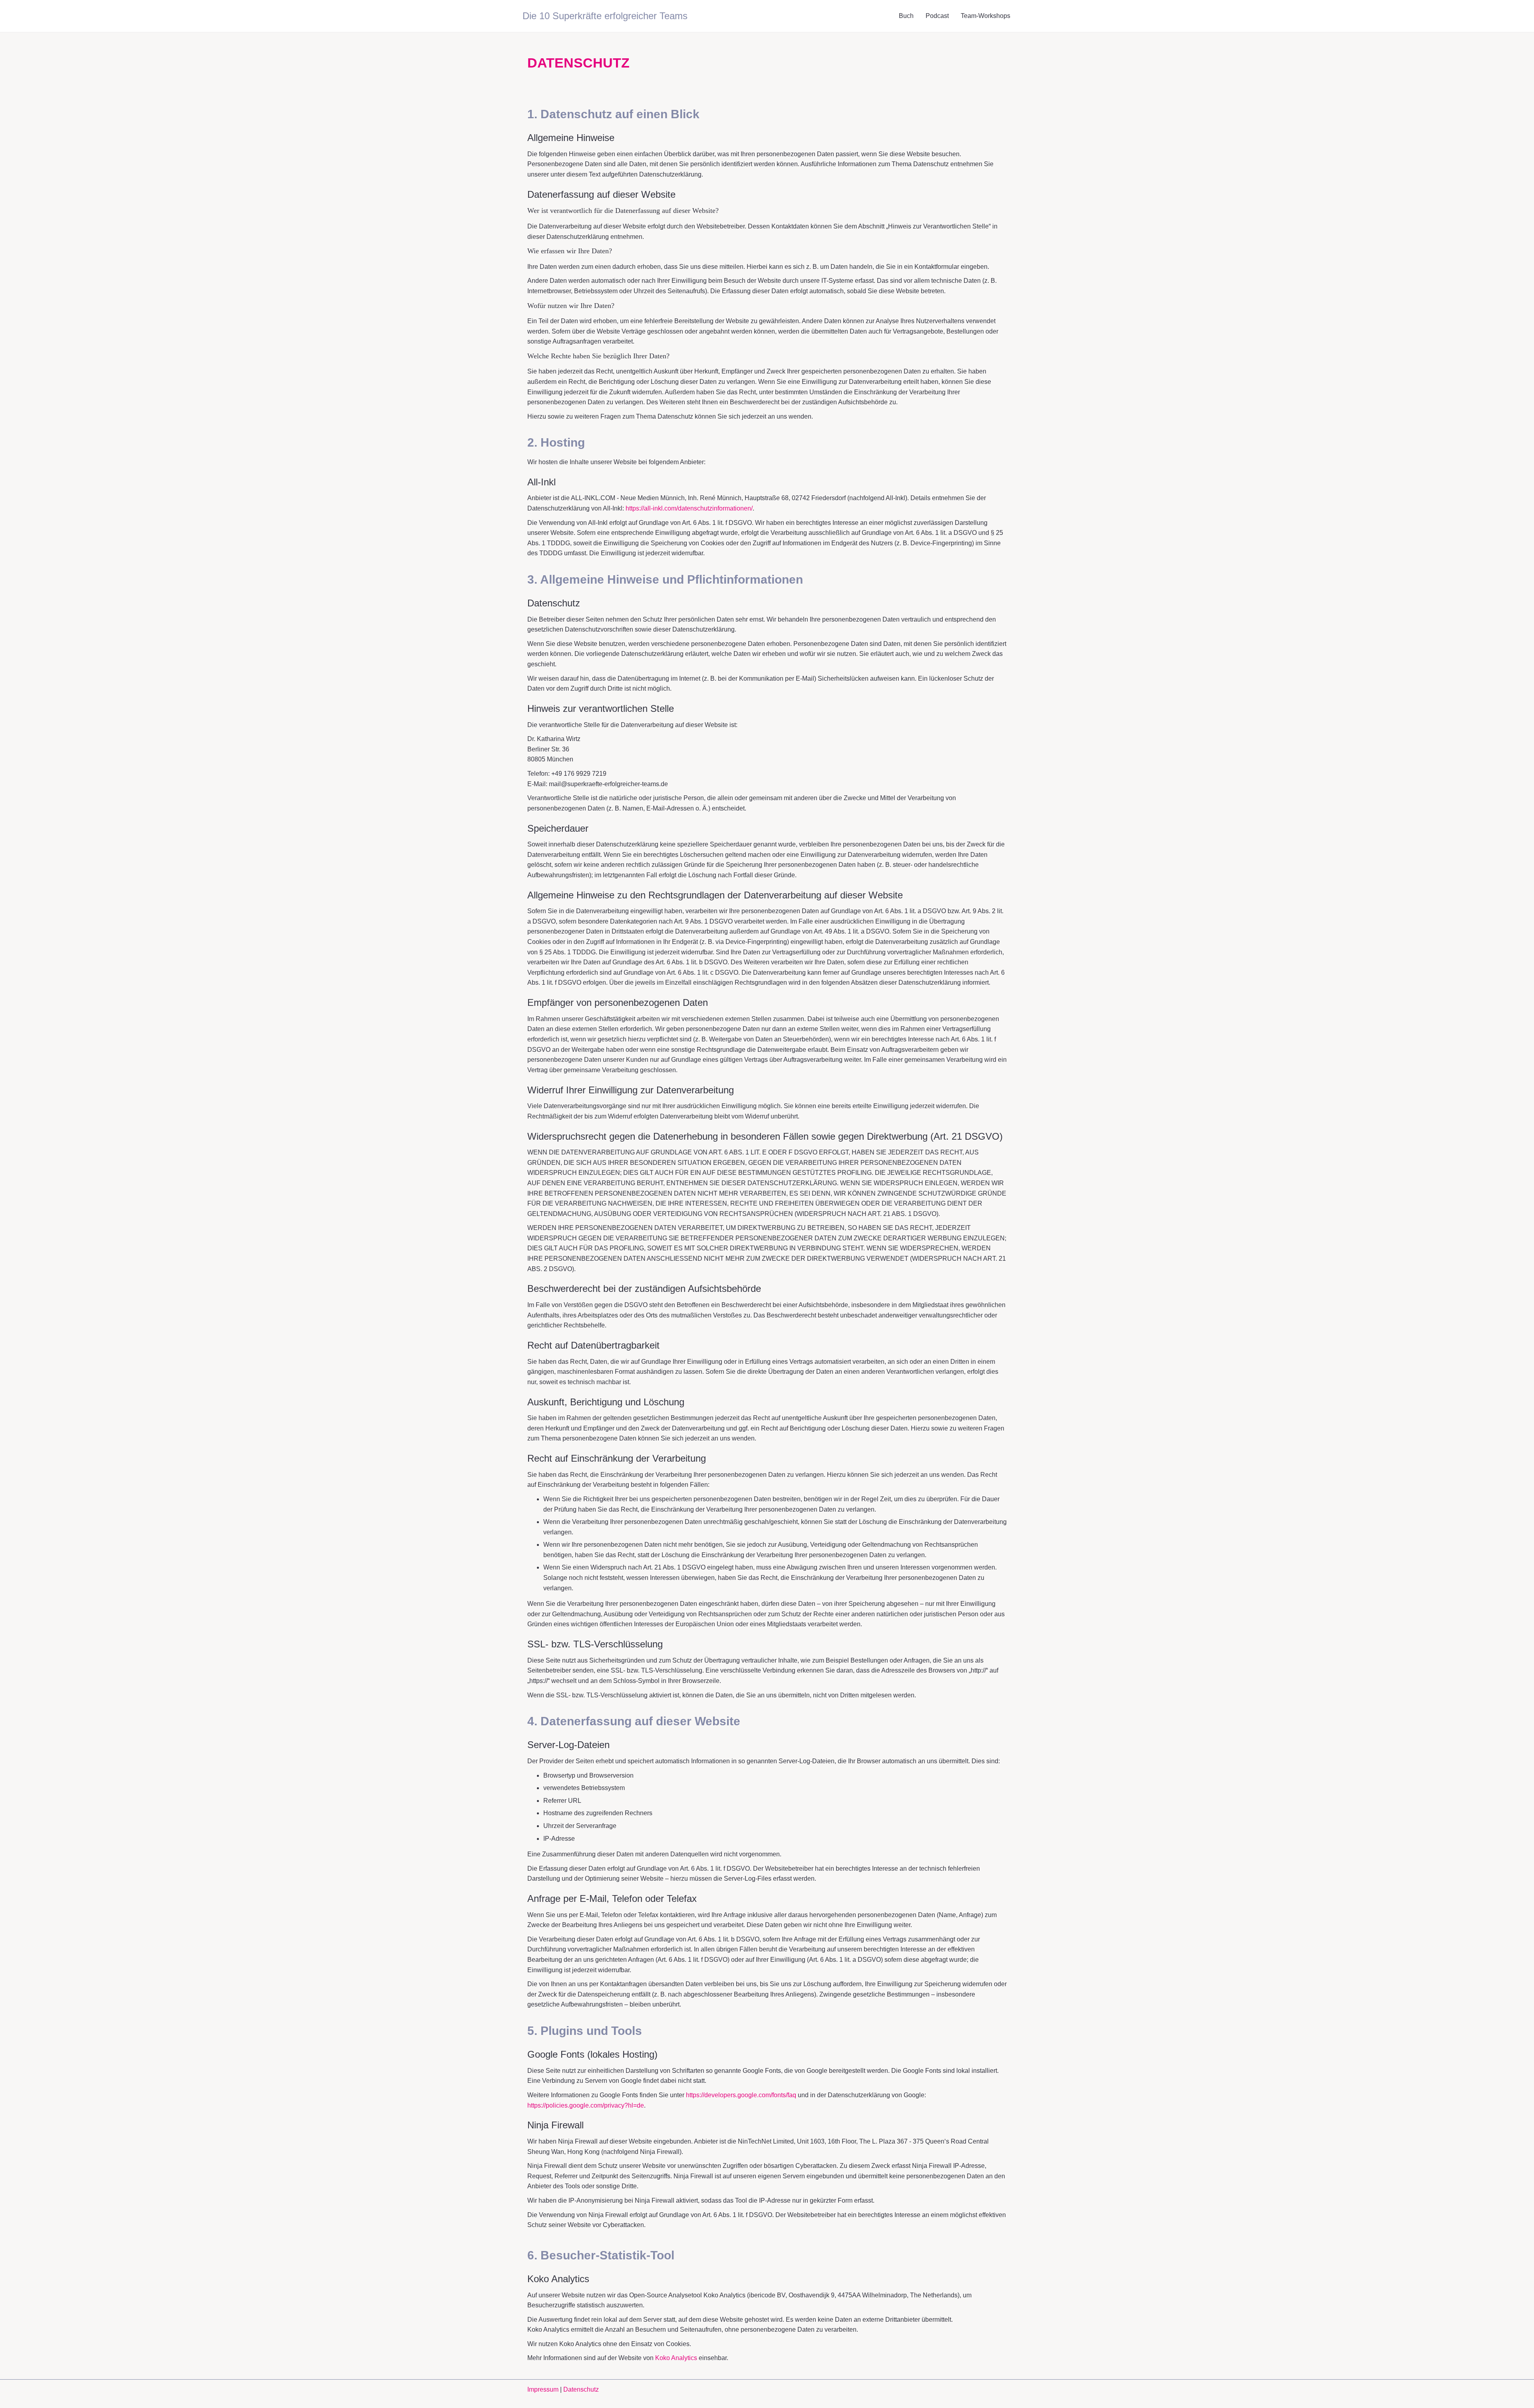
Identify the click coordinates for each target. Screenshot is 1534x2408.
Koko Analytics (676, 2358)
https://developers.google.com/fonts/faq (741, 2095)
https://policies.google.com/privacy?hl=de (586, 2105)
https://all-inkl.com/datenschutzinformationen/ (689, 508)
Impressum (544, 2389)
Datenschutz (581, 2389)
